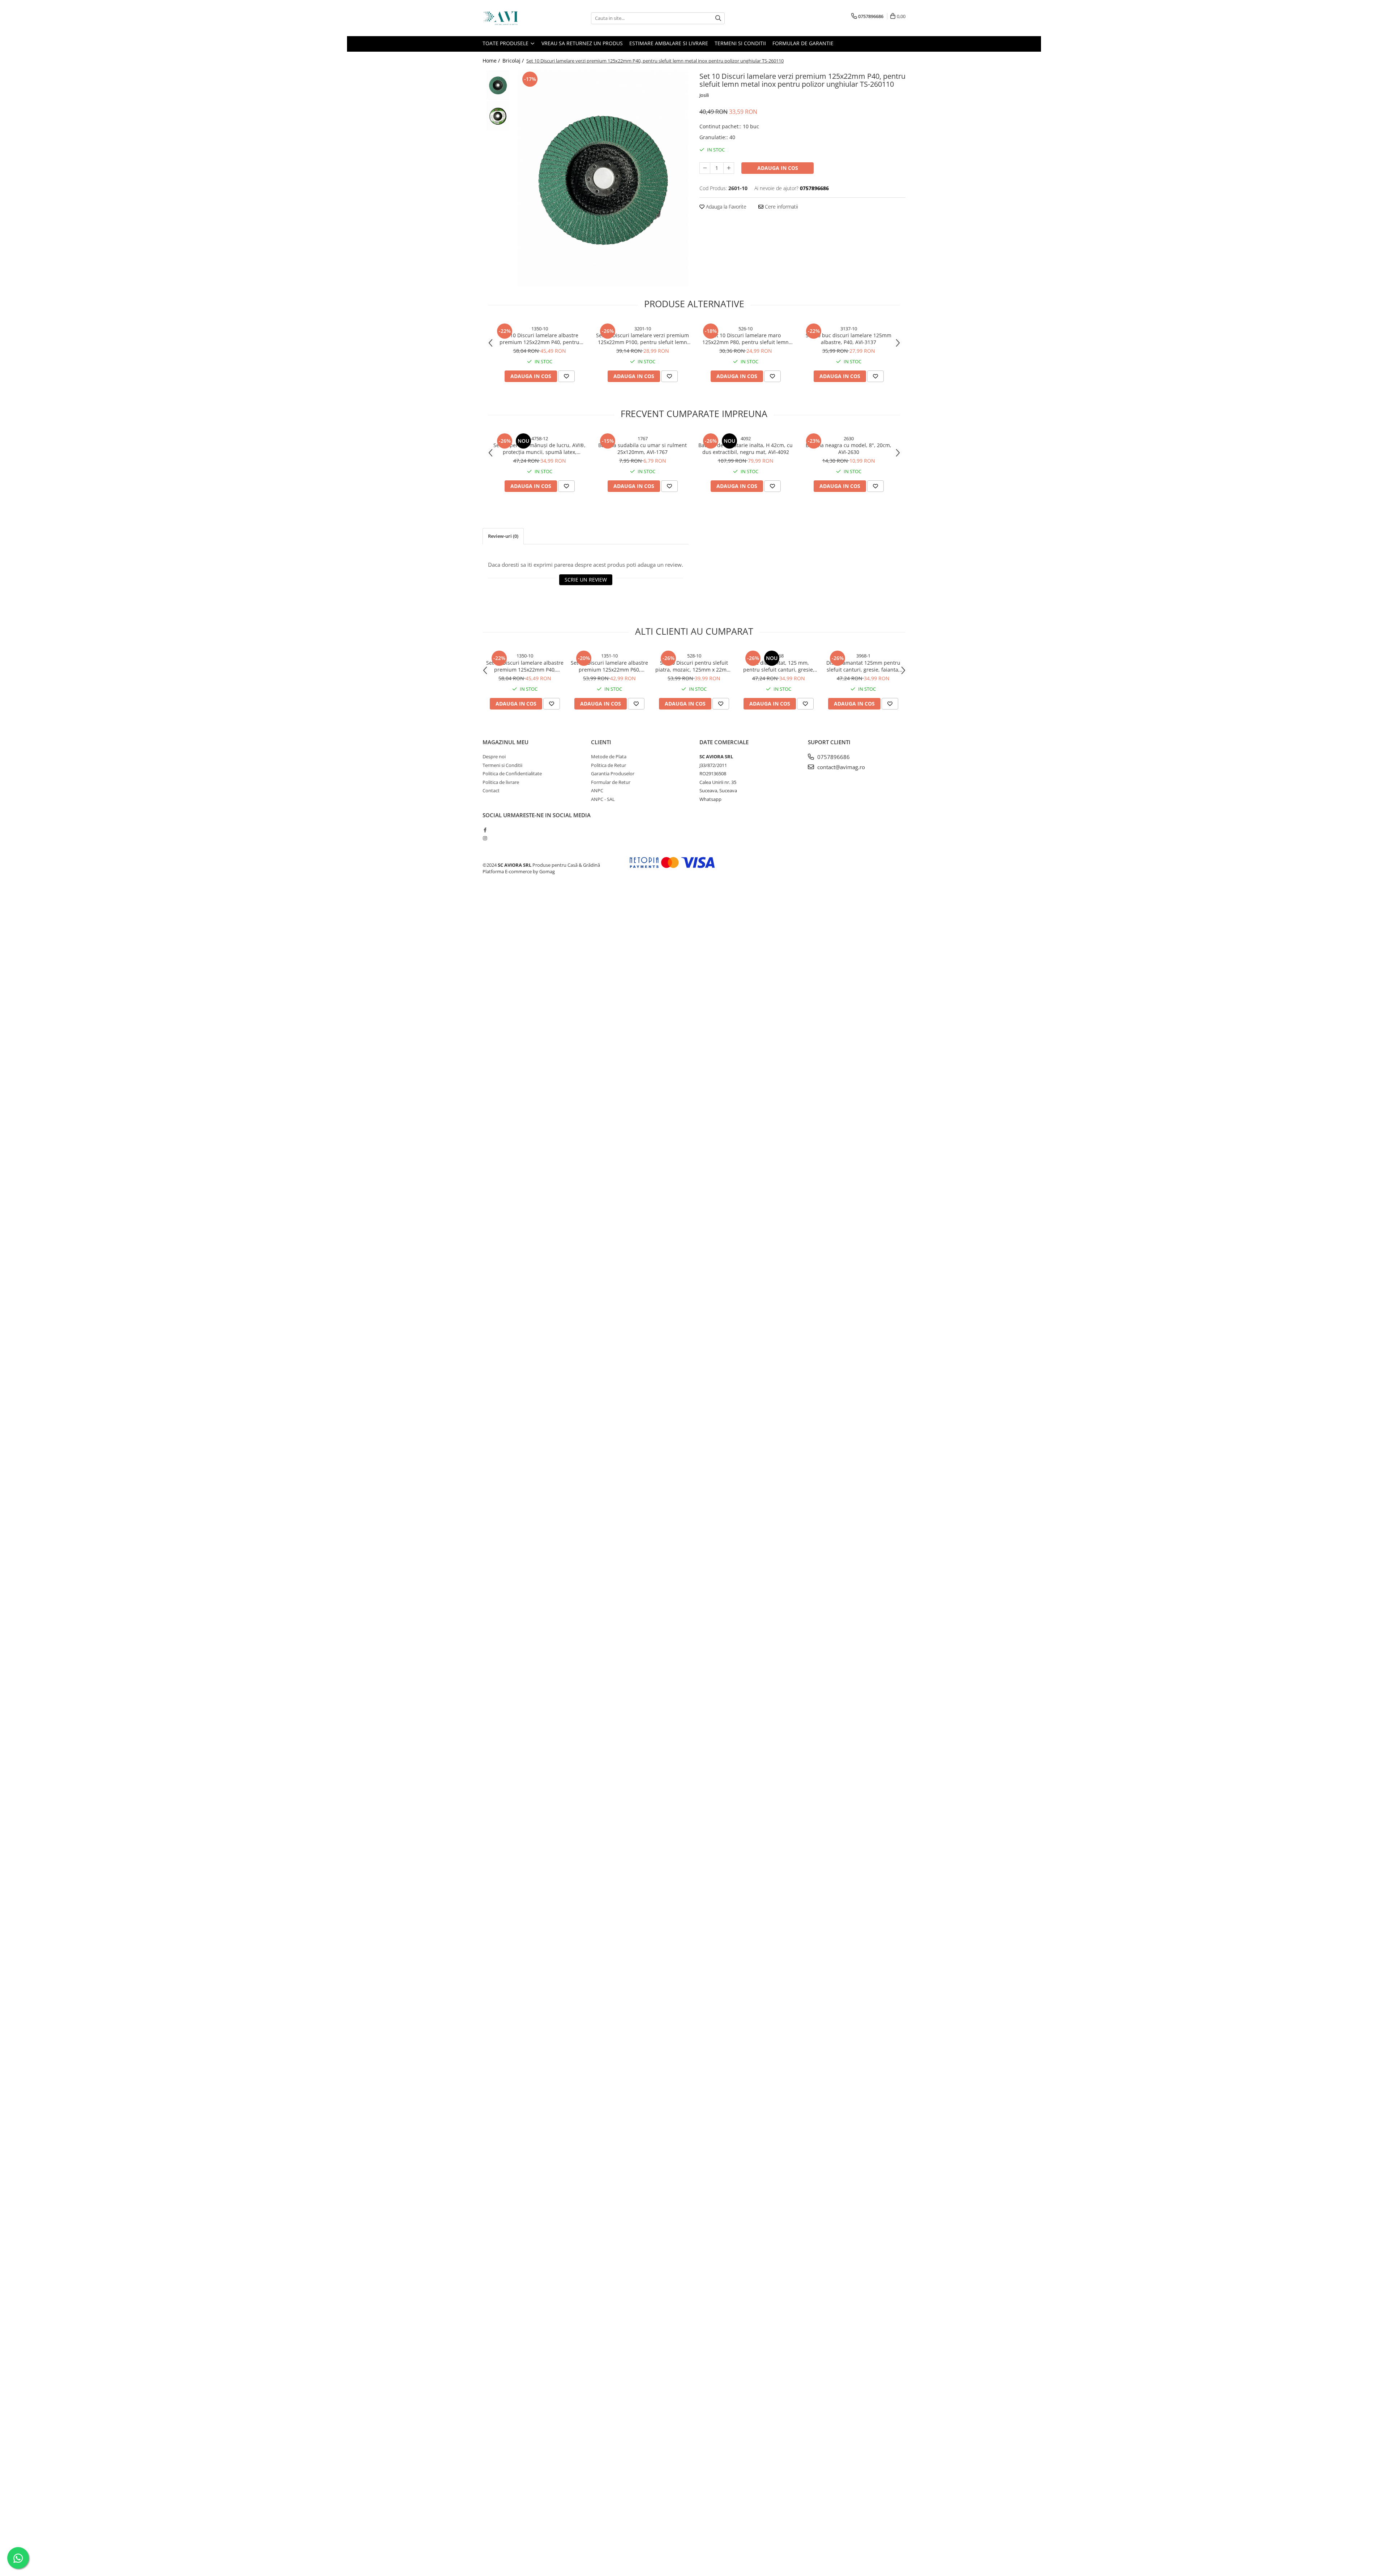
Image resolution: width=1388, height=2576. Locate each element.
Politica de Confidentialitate (512, 773)
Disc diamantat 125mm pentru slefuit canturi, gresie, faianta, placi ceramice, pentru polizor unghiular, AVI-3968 (863, 666)
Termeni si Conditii (740, 43)
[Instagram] (485, 838)
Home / (492, 61)
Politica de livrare (501, 782)
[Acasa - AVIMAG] (519, 18)
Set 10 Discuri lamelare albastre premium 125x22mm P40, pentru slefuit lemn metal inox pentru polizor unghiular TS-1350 (540, 339)
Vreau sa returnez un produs (582, 43)
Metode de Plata (609, 756)
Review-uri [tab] (503, 536)
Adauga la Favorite (725, 207)
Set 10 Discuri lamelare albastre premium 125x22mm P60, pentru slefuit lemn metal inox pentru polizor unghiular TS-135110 (609, 666)
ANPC (597, 790)
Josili (704, 95)
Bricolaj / (514, 61)
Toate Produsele (506, 43)
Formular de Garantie (803, 43)
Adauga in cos (778, 168)
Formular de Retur (611, 782)
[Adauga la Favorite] (566, 376)
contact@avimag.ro (840, 767)
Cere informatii (781, 207)
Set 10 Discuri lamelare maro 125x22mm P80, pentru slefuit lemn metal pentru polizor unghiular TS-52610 (746, 339)
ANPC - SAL (603, 799)
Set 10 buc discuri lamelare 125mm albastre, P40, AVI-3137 (849, 339)
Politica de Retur (609, 765)
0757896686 (833, 757)
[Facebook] (485, 830)
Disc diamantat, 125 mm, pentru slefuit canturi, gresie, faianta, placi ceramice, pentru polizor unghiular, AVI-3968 (779, 666)
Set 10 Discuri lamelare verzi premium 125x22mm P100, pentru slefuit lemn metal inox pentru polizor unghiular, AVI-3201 (642, 339)
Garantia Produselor (613, 773)
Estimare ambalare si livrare (669, 43)
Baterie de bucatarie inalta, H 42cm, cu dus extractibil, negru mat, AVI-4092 (746, 449)
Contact (491, 790)
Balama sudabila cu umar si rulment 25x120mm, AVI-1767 (642, 449)
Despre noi (494, 756)
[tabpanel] (603, 178)
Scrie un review (586, 580)
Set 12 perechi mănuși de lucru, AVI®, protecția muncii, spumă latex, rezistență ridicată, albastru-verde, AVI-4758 (539, 449)
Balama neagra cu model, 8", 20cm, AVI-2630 (849, 449)
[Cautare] (718, 18)
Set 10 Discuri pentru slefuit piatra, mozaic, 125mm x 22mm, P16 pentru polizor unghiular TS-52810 (694, 666)
